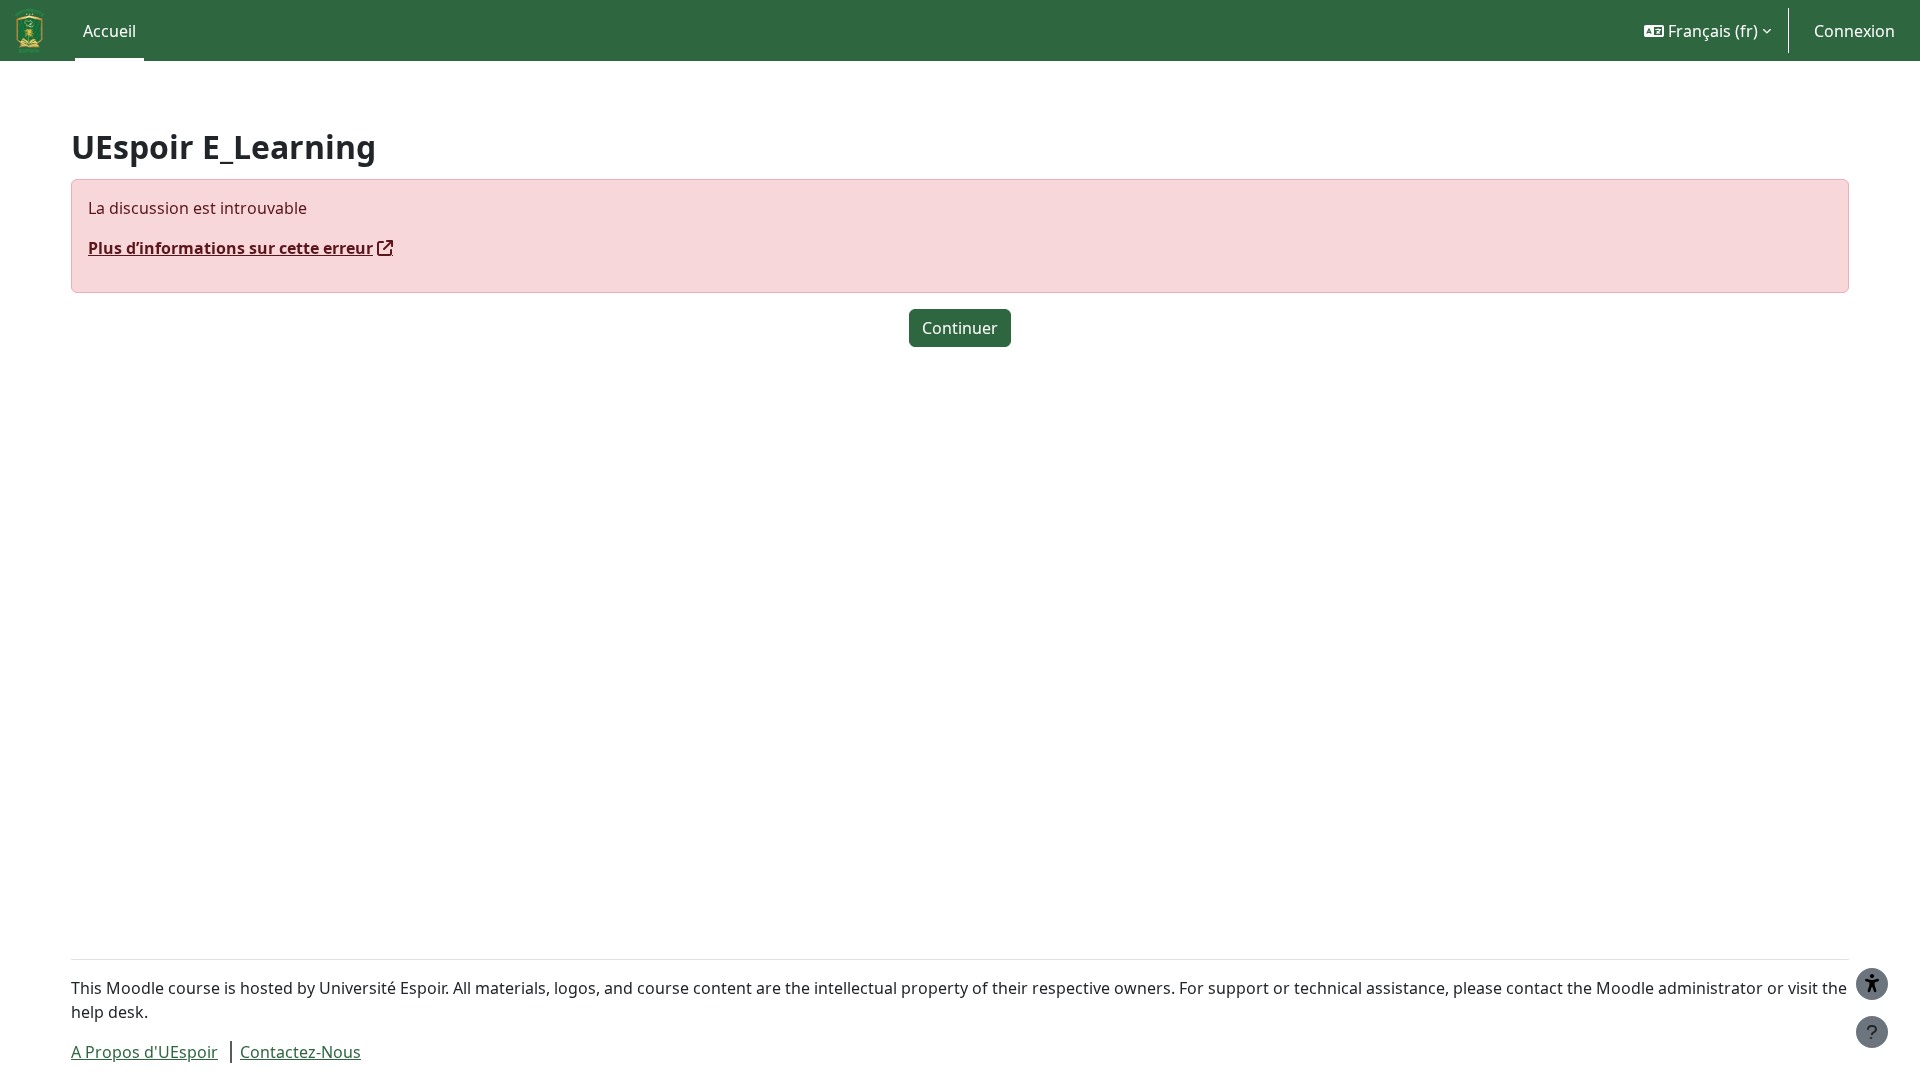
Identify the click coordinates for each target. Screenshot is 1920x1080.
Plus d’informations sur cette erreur (230, 248)
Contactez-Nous (300, 1052)
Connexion (1854, 31)
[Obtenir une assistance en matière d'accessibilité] (1872, 984)
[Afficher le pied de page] (1872, 1032)
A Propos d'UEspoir (144, 1052)
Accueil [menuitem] (109, 31)
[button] (1707, 30)
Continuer (960, 328)
